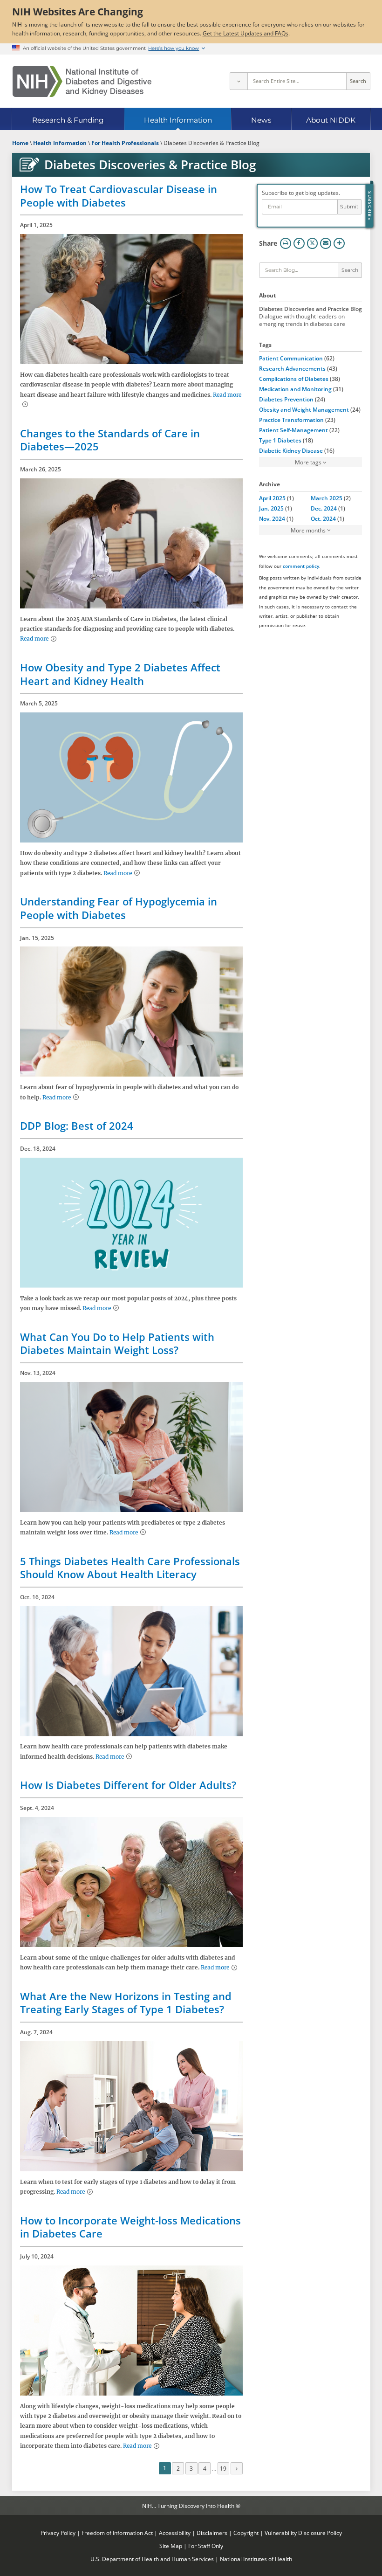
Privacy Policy (58, 2533)
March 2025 (327, 498)
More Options (339, 243)
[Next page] (237, 2468)
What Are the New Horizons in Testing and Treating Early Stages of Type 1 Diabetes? (126, 2003)
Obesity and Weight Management (304, 409)
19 (223, 2468)
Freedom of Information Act (117, 2533)
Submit (349, 207)
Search (358, 81)
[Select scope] (239, 81)
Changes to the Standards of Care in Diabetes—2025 (110, 440)
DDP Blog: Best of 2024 (77, 1126)
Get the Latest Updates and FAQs (246, 33)
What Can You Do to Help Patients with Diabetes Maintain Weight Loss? (117, 1343)
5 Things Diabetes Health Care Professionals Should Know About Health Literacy (130, 1568)
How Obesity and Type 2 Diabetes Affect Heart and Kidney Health (120, 674)
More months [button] (308, 530)
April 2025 (272, 498)
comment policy (301, 566)
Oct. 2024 (323, 518)
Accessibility (175, 2533)
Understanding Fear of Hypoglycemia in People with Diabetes (119, 908)
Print (286, 243)
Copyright (246, 2533)
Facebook (299, 243)
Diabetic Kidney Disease (291, 450)
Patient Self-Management (293, 430)
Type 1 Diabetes (280, 440)
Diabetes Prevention (286, 399)
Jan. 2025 (271, 508)
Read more (34, 639)
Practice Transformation (291, 420)
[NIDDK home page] (82, 81)
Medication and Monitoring (295, 389)
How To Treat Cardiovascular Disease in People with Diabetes (119, 196)
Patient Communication (291, 358)
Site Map (171, 2546)
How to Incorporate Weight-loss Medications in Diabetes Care (130, 2227)
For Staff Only (206, 2546)
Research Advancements (292, 368)
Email (326, 243)
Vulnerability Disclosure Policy (303, 2533)
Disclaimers (212, 2533)
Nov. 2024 (272, 518)
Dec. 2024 (324, 508)
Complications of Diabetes (294, 379)
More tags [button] (308, 462)
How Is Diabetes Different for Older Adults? (128, 1785)
